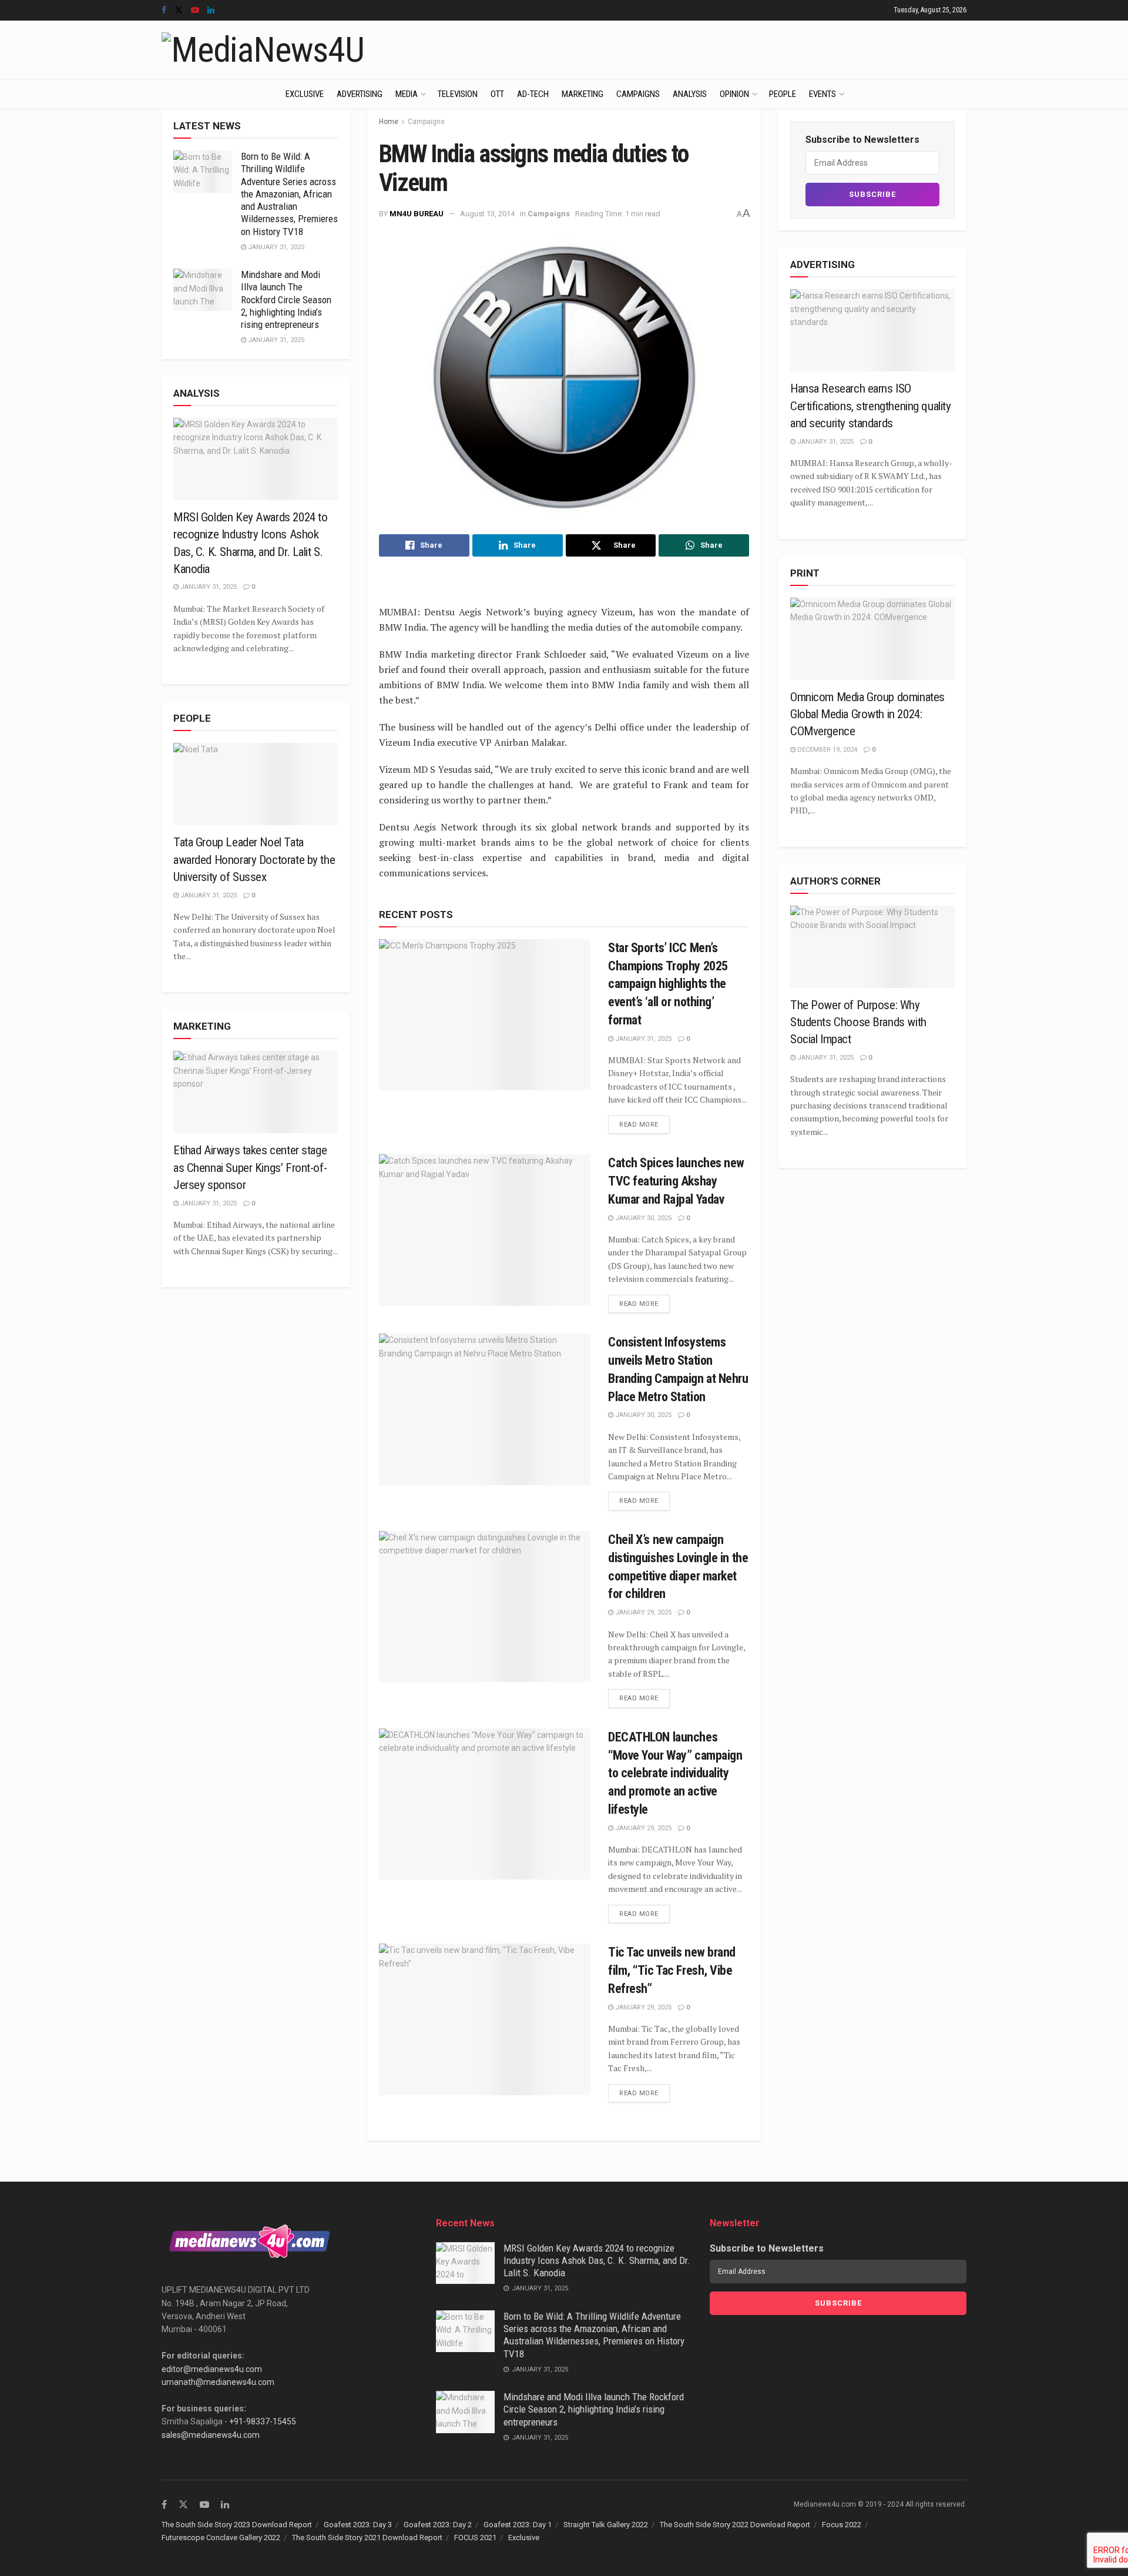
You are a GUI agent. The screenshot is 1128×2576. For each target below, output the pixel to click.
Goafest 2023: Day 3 (358, 2525)
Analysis (690, 94)
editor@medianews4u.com (212, 2369)
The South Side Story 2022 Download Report (735, 2525)
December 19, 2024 (826, 750)
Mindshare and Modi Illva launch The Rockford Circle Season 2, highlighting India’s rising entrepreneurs (286, 299)
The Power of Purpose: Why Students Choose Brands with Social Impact (858, 1022)
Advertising (360, 94)
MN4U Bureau (417, 214)
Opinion (734, 94)
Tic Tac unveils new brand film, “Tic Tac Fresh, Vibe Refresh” (672, 1970)
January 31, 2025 (642, 1039)
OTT (497, 94)
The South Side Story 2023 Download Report (237, 2525)
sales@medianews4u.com (211, 2435)
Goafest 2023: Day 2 (438, 2525)
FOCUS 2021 (475, 2538)
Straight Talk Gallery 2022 (606, 2525)
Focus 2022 (842, 2525)
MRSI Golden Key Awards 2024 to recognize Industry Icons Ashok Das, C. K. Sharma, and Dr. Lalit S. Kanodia (597, 2261)
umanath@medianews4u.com (218, 2382)
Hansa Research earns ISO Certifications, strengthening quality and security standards (870, 406)
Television (458, 94)
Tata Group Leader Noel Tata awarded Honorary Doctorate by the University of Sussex (254, 860)
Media (407, 94)
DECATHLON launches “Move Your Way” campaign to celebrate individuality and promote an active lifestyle (675, 1773)
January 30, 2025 (642, 1218)
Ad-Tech (533, 94)
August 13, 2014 (487, 214)
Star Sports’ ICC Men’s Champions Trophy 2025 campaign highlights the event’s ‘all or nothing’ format (668, 984)
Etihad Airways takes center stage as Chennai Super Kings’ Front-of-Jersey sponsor (250, 1168)
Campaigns (638, 94)
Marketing (583, 94)
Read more (639, 1125)
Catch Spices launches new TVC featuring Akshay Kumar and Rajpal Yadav (676, 1181)
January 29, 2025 (642, 1612)
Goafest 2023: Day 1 (518, 2525)
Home (389, 122)
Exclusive (305, 94)
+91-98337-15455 (263, 2421)
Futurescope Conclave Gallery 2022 (221, 2538)
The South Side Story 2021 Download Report (367, 2538)
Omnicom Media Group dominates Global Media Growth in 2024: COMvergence (867, 714)
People (783, 94)
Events (822, 94)
